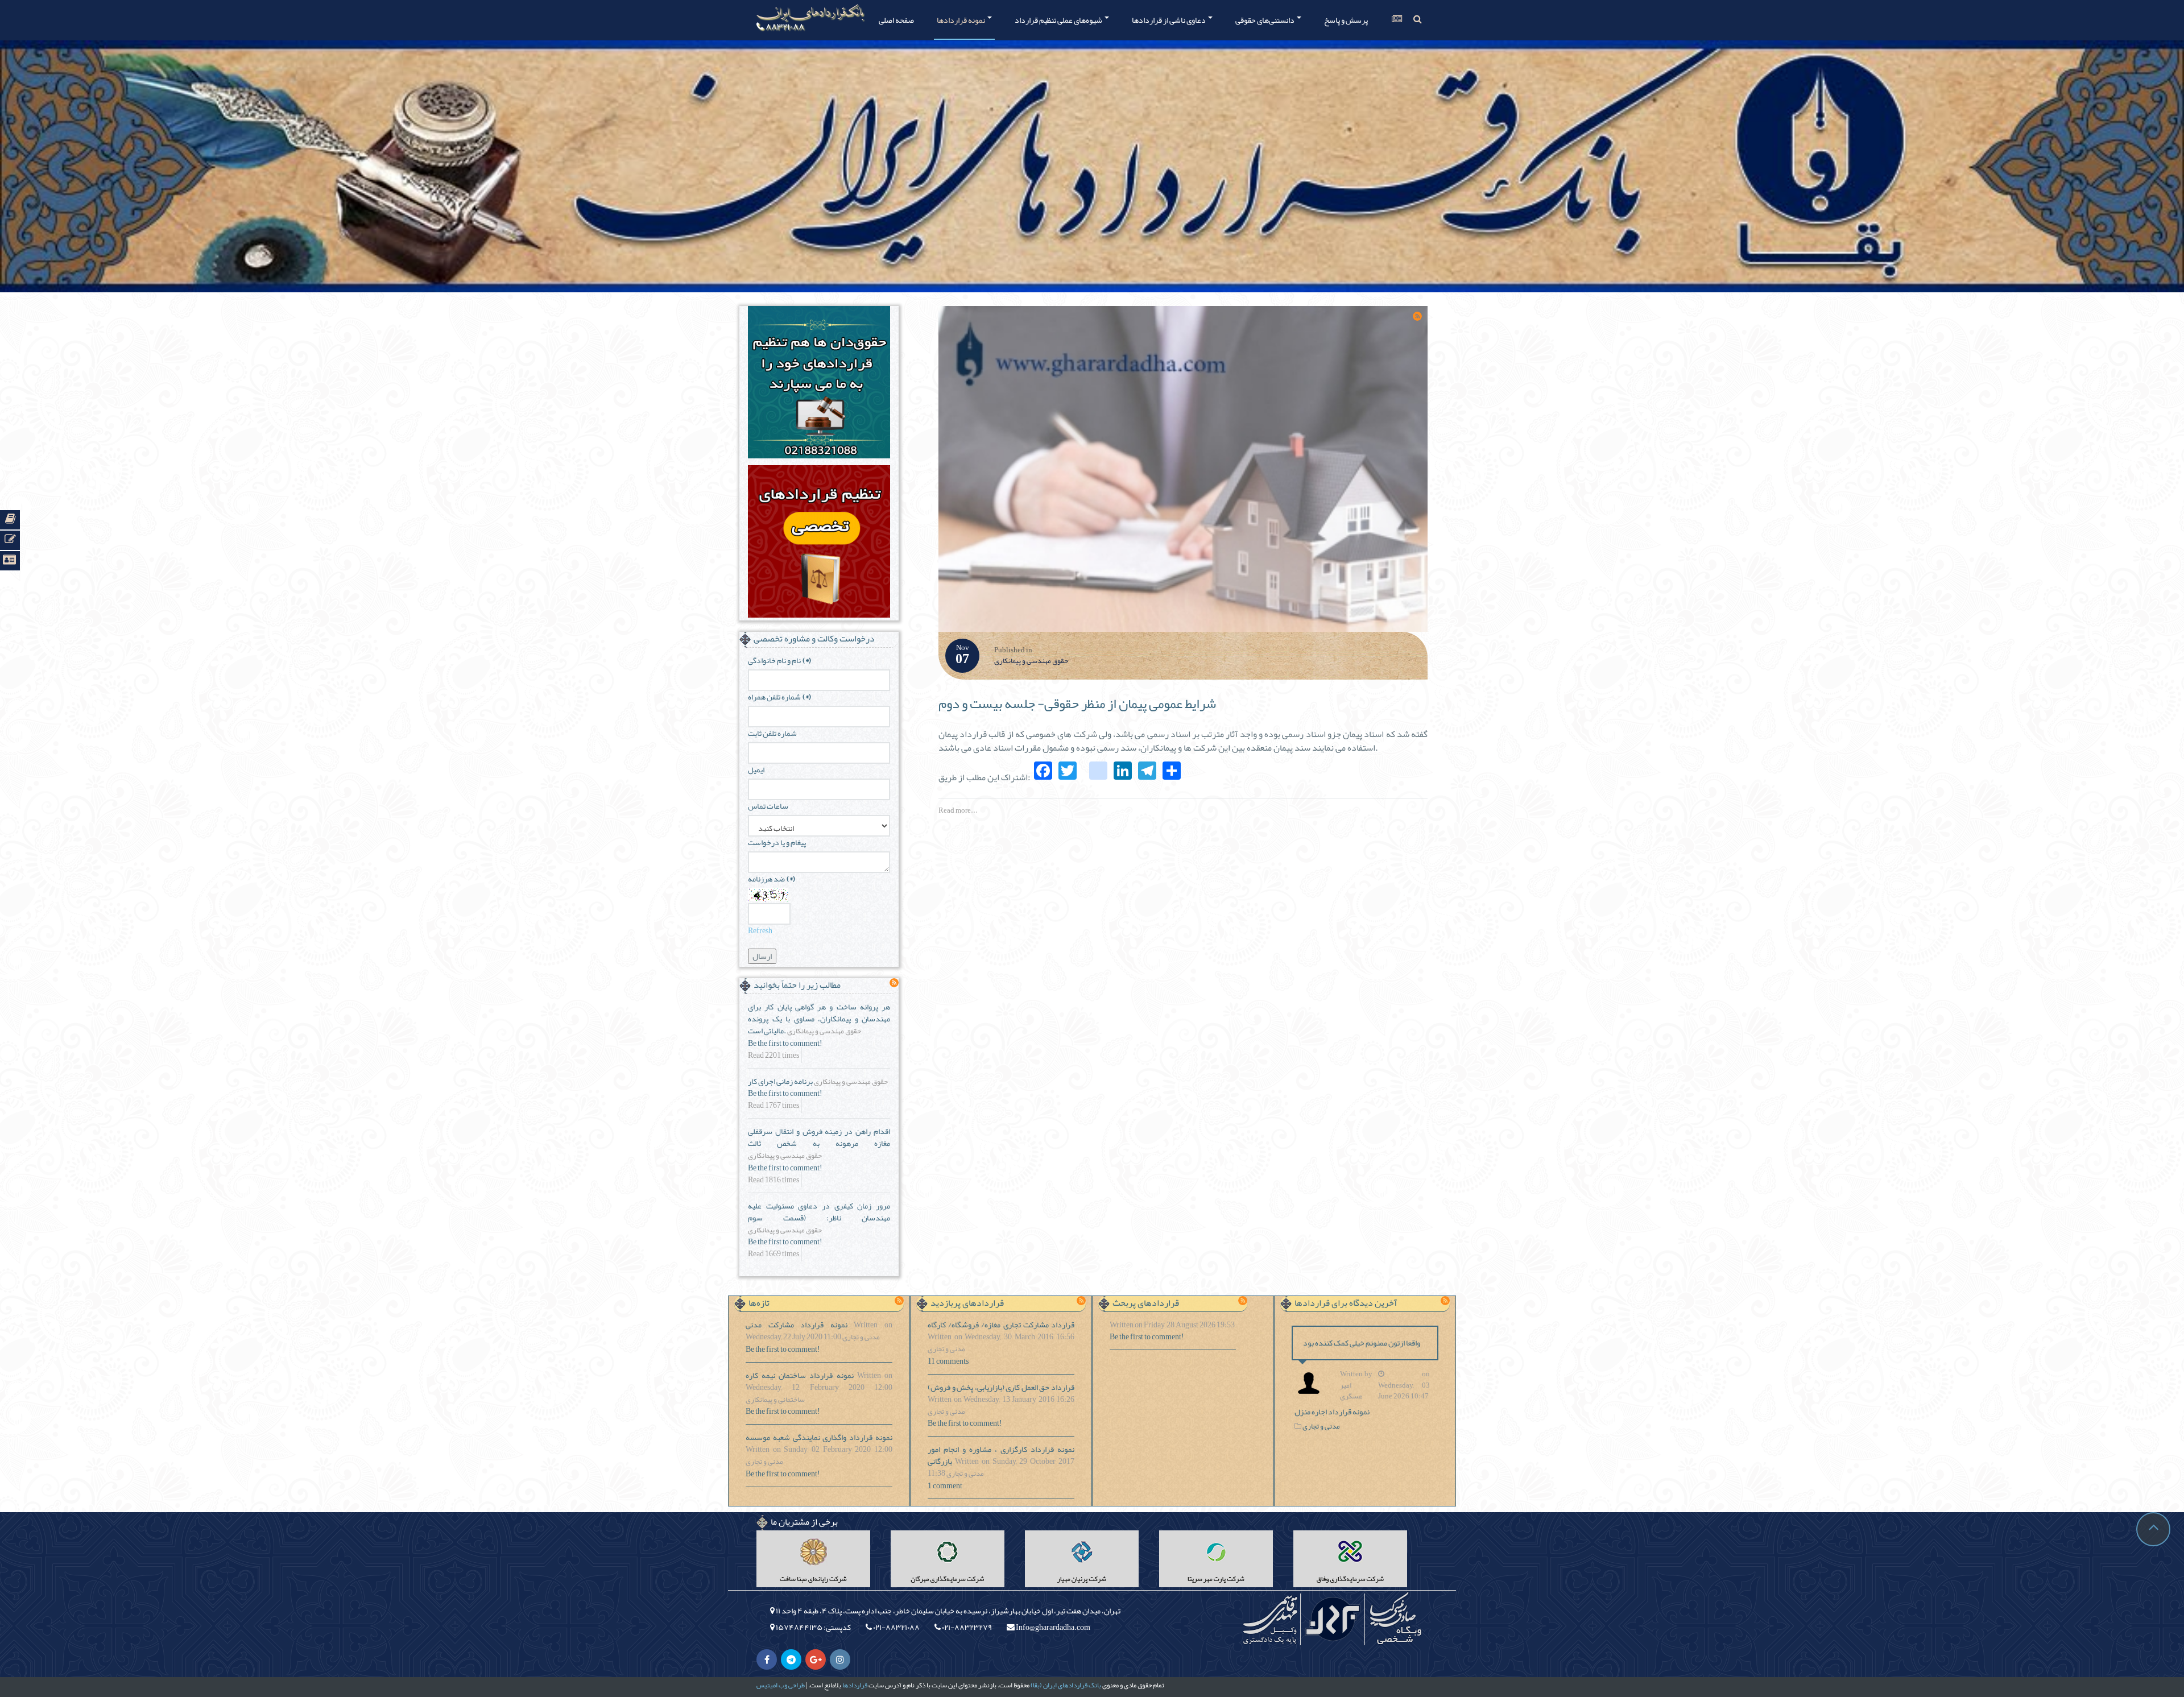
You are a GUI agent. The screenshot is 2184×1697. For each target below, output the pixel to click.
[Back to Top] (2153, 1529)
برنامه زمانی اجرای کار (780, 1081)
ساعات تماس (768, 806)
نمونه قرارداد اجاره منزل (1332, 1412)
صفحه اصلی (896, 20)
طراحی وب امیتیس (781, 1685)
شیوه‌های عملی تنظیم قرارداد (1059, 20)
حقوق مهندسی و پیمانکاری (1031, 661)
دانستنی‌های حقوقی (1265, 20)
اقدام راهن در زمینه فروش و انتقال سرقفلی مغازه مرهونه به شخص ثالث (819, 1137)
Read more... (958, 810)
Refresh (760, 930)
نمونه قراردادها (961, 20)
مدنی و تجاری (861, 1338)
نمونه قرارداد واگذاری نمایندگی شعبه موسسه (819, 1437)
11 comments (948, 1361)
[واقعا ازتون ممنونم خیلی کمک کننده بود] (1312, 1383)
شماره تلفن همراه (779, 697)
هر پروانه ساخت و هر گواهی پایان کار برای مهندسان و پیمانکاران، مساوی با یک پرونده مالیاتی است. (819, 1019)
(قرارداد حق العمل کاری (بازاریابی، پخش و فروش (1001, 1387)
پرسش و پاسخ (1346, 20)
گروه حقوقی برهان (1333, 1619)
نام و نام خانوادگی (779, 661)
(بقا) (1036, 1685)
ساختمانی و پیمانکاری (775, 1400)
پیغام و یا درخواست (777, 843)
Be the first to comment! (785, 1043)
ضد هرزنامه (772, 879)
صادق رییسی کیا (1395, 1619)
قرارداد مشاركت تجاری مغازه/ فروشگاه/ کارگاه (1001, 1325)
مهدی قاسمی (1270, 1619)
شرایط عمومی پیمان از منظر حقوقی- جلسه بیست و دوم (1077, 703)
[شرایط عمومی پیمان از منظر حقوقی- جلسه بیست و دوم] (1183, 472)
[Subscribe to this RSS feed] (1417, 316)
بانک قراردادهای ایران (1072, 1685)
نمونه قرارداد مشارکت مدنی (797, 1325)
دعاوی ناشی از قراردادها (1169, 20)
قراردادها (855, 1685)
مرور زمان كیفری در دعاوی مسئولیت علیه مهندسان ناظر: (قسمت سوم (819, 1212)
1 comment (945, 1486)
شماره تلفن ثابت (772, 733)
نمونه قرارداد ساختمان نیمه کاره (800, 1375)
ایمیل (756, 770)
